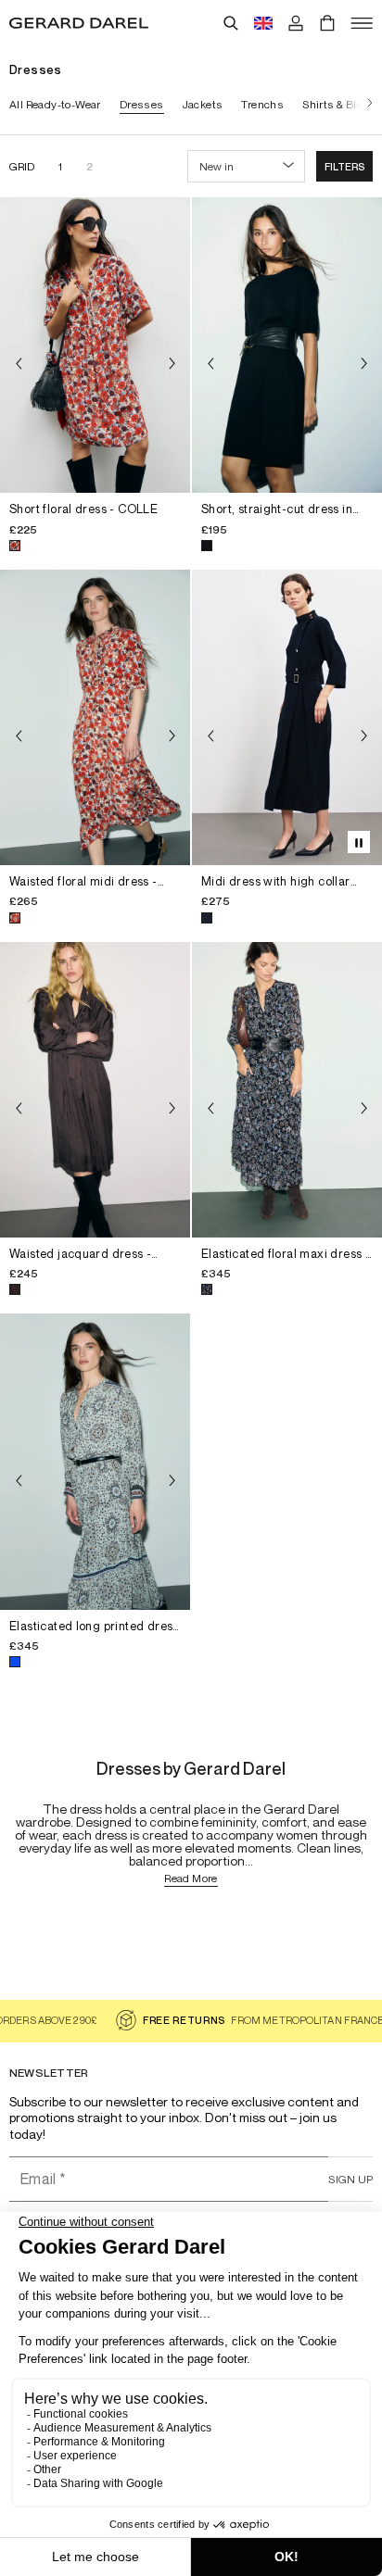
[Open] (362, 23)
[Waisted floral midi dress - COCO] (95, 717)
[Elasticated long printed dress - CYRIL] (95, 1461)
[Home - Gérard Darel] (79, 23)
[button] (344, 166)
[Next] (365, 104)
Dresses (142, 104)
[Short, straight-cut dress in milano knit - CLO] (287, 345)
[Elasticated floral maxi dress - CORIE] (287, 1090)
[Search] (231, 23)
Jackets (203, 104)
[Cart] (327, 23)
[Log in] (296, 23)
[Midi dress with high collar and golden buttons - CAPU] (287, 717)
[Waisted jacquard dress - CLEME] (95, 1090)
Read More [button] (191, 1879)
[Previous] (19, 364)
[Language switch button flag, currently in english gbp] (263, 23)
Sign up (350, 2179)
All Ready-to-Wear (55, 104)
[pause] (359, 842)
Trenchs (262, 104)
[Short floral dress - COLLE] (95, 345)
